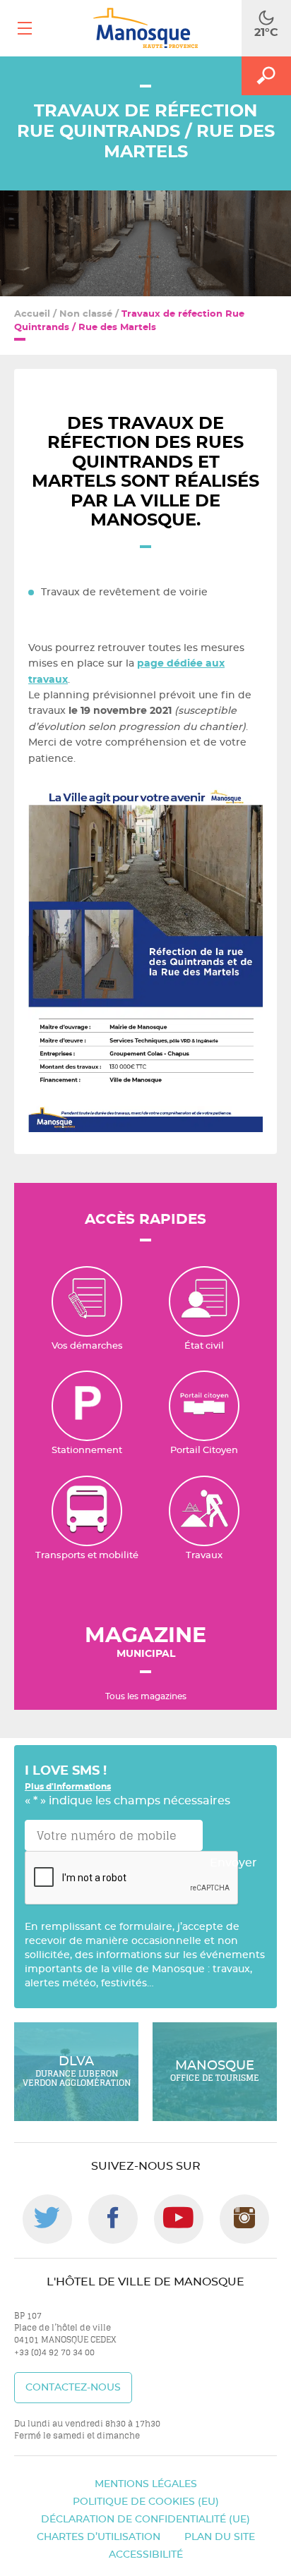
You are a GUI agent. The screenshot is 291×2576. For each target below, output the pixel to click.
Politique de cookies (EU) (146, 2502)
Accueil (32, 314)
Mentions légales (146, 2484)
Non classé (86, 314)
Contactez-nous (73, 2388)
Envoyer (233, 1863)
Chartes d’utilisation (99, 2537)
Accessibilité (146, 2555)
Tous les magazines (146, 1696)
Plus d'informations (68, 1787)
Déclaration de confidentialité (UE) (145, 2520)
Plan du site (220, 2537)
